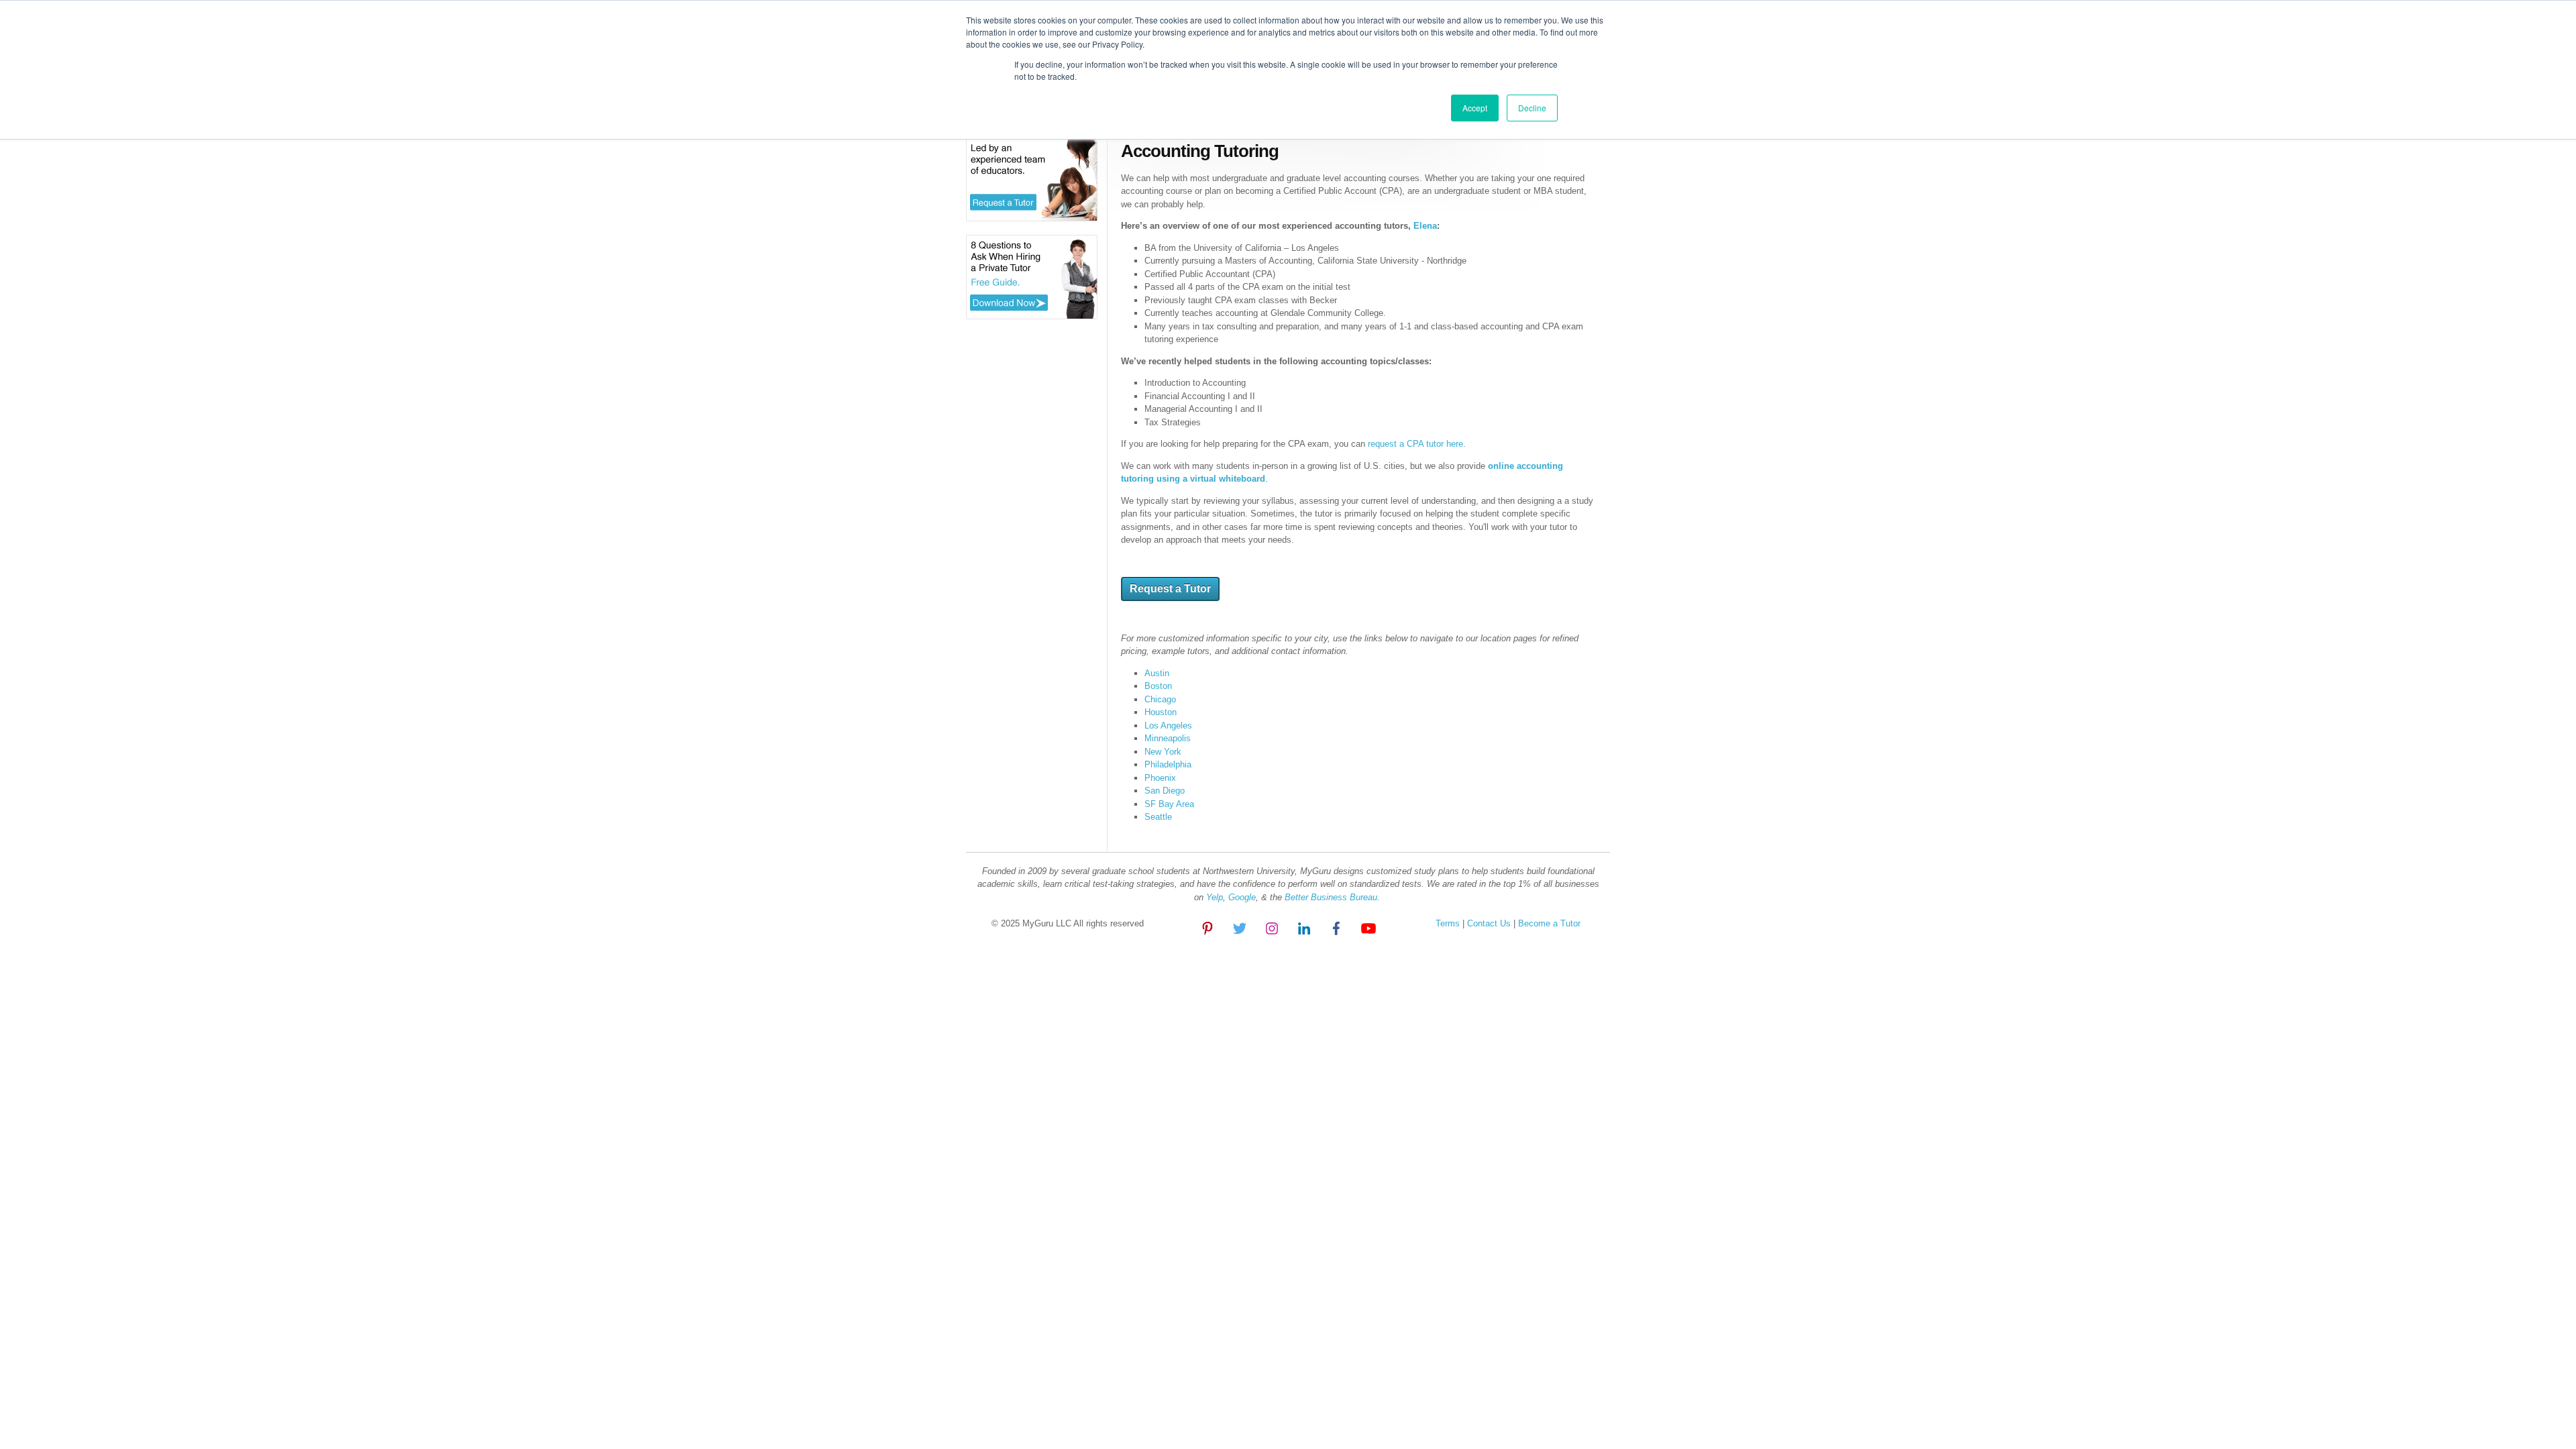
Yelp (1215, 897)
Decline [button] (1532, 108)
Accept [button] (1475, 108)
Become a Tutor (1548, 923)
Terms (1448, 923)
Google (1242, 897)
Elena (1425, 226)
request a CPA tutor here (1415, 444)
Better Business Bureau (1331, 897)
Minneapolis (1168, 738)
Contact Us (1490, 923)
